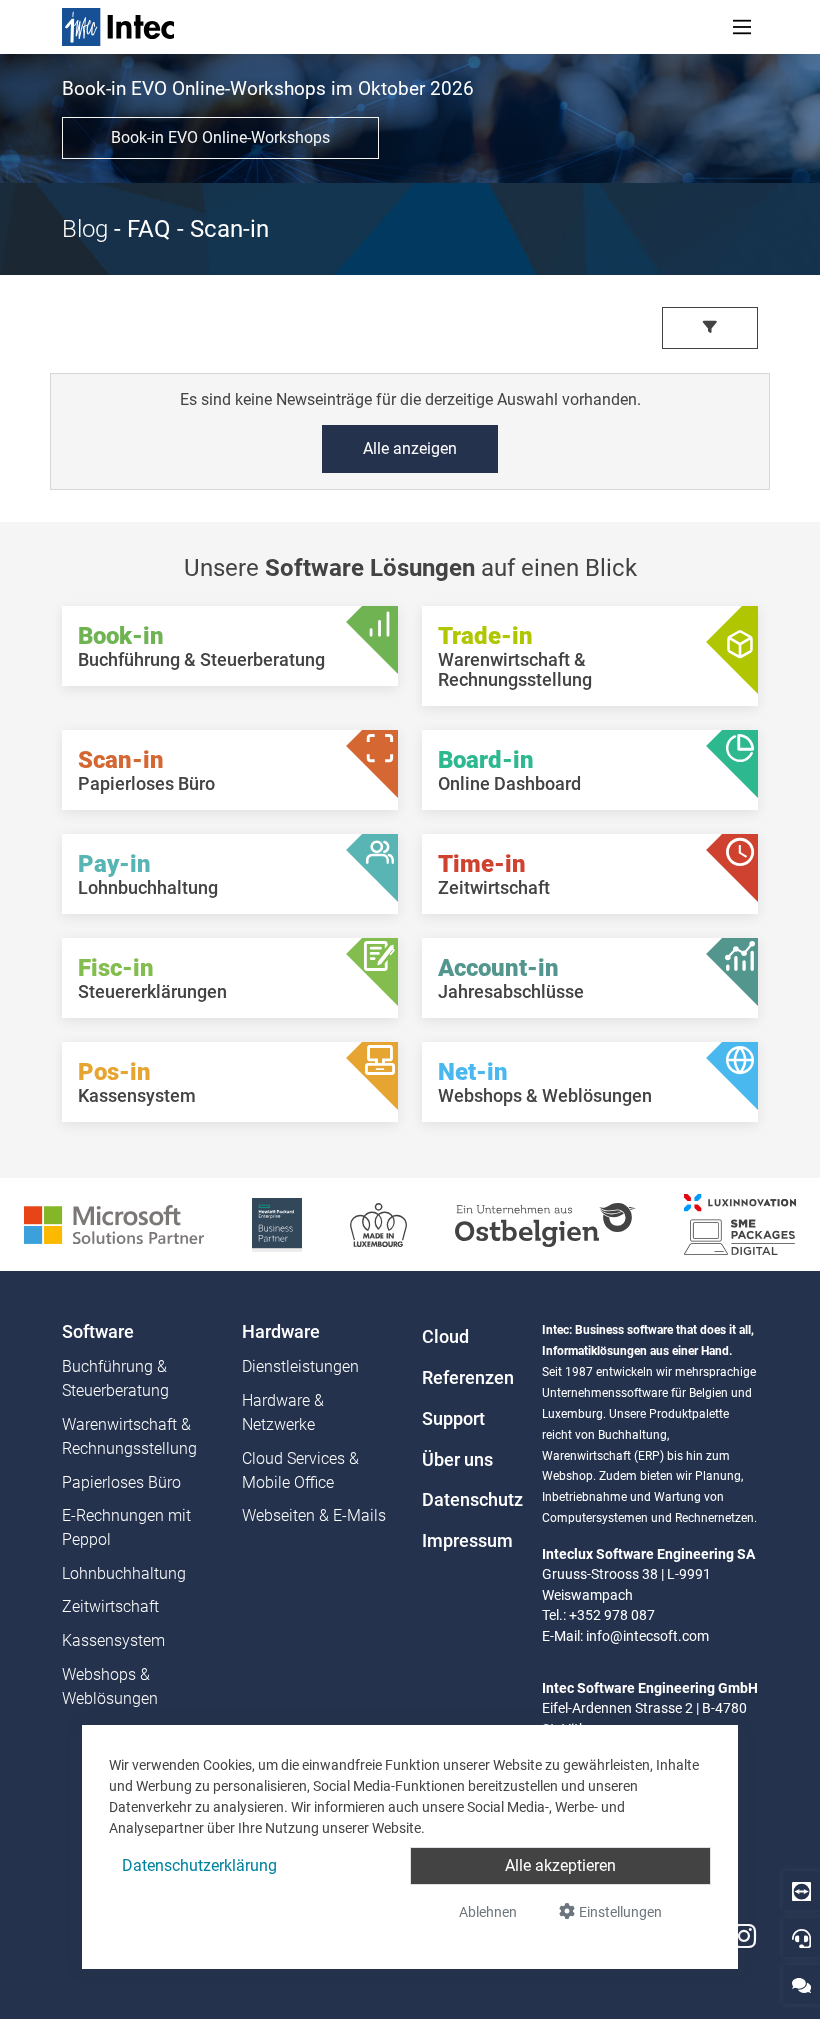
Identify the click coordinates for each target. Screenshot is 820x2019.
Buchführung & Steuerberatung (115, 1378)
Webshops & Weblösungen (110, 1686)
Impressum (467, 1541)
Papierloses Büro (121, 1482)
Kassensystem (113, 1640)
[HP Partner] (277, 1223)
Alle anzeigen (410, 448)
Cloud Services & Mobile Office (300, 1470)
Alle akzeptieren (560, 1865)
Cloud (445, 1337)
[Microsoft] (114, 1223)
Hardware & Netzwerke (283, 1412)
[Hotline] (801, 1937)
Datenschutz (470, 1500)
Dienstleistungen (300, 1366)
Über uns (457, 1460)
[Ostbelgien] (545, 1223)
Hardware (281, 1332)
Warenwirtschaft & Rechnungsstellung (129, 1436)
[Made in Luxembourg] (378, 1223)
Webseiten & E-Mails (314, 1515)
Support (453, 1419)
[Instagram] (744, 1936)
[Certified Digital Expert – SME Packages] (740, 1223)
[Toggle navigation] (742, 27)
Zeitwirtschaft (110, 1606)
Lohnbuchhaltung (124, 1573)
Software (98, 1332)
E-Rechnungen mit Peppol (126, 1527)
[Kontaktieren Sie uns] (801, 1984)
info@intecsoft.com (647, 1636)
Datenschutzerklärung (199, 1865)
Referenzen (468, 1378)
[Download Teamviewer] (801, 1890)
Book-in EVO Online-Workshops (220, 137)
